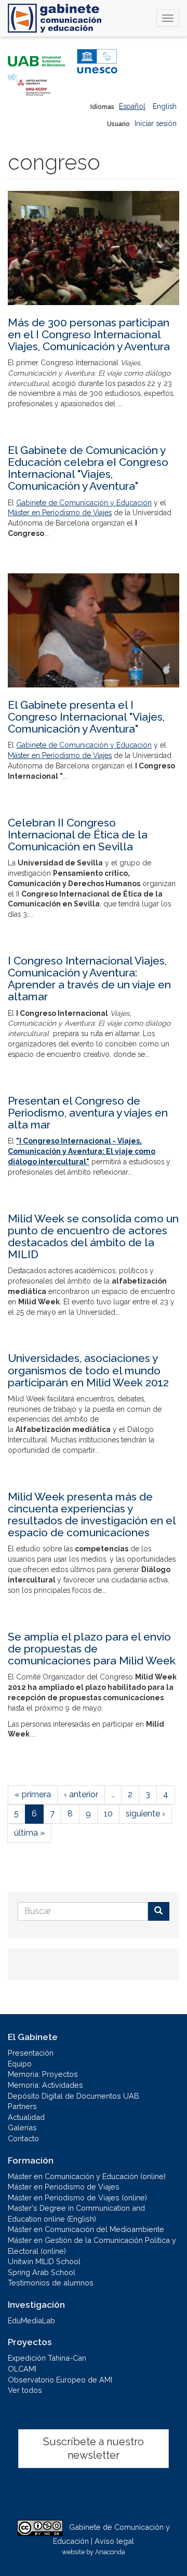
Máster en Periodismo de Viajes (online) (77, 2198)
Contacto (23, 2138)
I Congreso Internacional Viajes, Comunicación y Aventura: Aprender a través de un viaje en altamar (89, 979)
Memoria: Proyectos (43, 2074)
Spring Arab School (42, 2272)
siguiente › (145, 1814)
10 (108, 1814)
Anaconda (110, 2552)
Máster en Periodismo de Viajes (60, 513)
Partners (22, 2106)
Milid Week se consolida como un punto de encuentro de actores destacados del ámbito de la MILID (93, 1236)
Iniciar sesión (156, 123)
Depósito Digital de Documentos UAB (74, 2096)
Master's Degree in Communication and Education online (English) (76, 2213)
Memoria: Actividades (45, 2085)
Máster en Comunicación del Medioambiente (86, 2229)
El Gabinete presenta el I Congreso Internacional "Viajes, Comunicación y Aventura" (86, 717)
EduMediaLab (31, 2320)
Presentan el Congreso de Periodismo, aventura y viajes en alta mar (88, 1113)
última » (29, 1833)
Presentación (31, 2053)
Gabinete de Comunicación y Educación (84, 503)
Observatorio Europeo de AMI (60, 2380)
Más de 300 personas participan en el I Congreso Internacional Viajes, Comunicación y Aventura (89, 334)
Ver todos (25, 2390)
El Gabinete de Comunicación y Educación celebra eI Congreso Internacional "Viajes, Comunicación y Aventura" (88, 468)
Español (132, 106)
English (165, 106)
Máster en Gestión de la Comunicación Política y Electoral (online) (92, 2246)
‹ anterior (81, 1794)
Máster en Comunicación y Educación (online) (87, 2176)
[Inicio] (55, 18)
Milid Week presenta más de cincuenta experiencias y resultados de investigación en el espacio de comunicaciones (92, 1514)
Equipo (20, 2064)
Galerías (22, 2127)
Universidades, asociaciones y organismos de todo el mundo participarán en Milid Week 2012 (88, 1370)
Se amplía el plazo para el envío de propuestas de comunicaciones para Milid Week (92, 1649)
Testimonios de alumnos (51, 2283)
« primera (33, 1794)
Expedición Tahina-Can (47, 2358)
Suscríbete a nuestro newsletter (94, 2449)
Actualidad (26, 2117)
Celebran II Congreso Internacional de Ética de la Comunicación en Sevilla (78, 835)
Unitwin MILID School (44, 2261)
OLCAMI (22, 2369)
